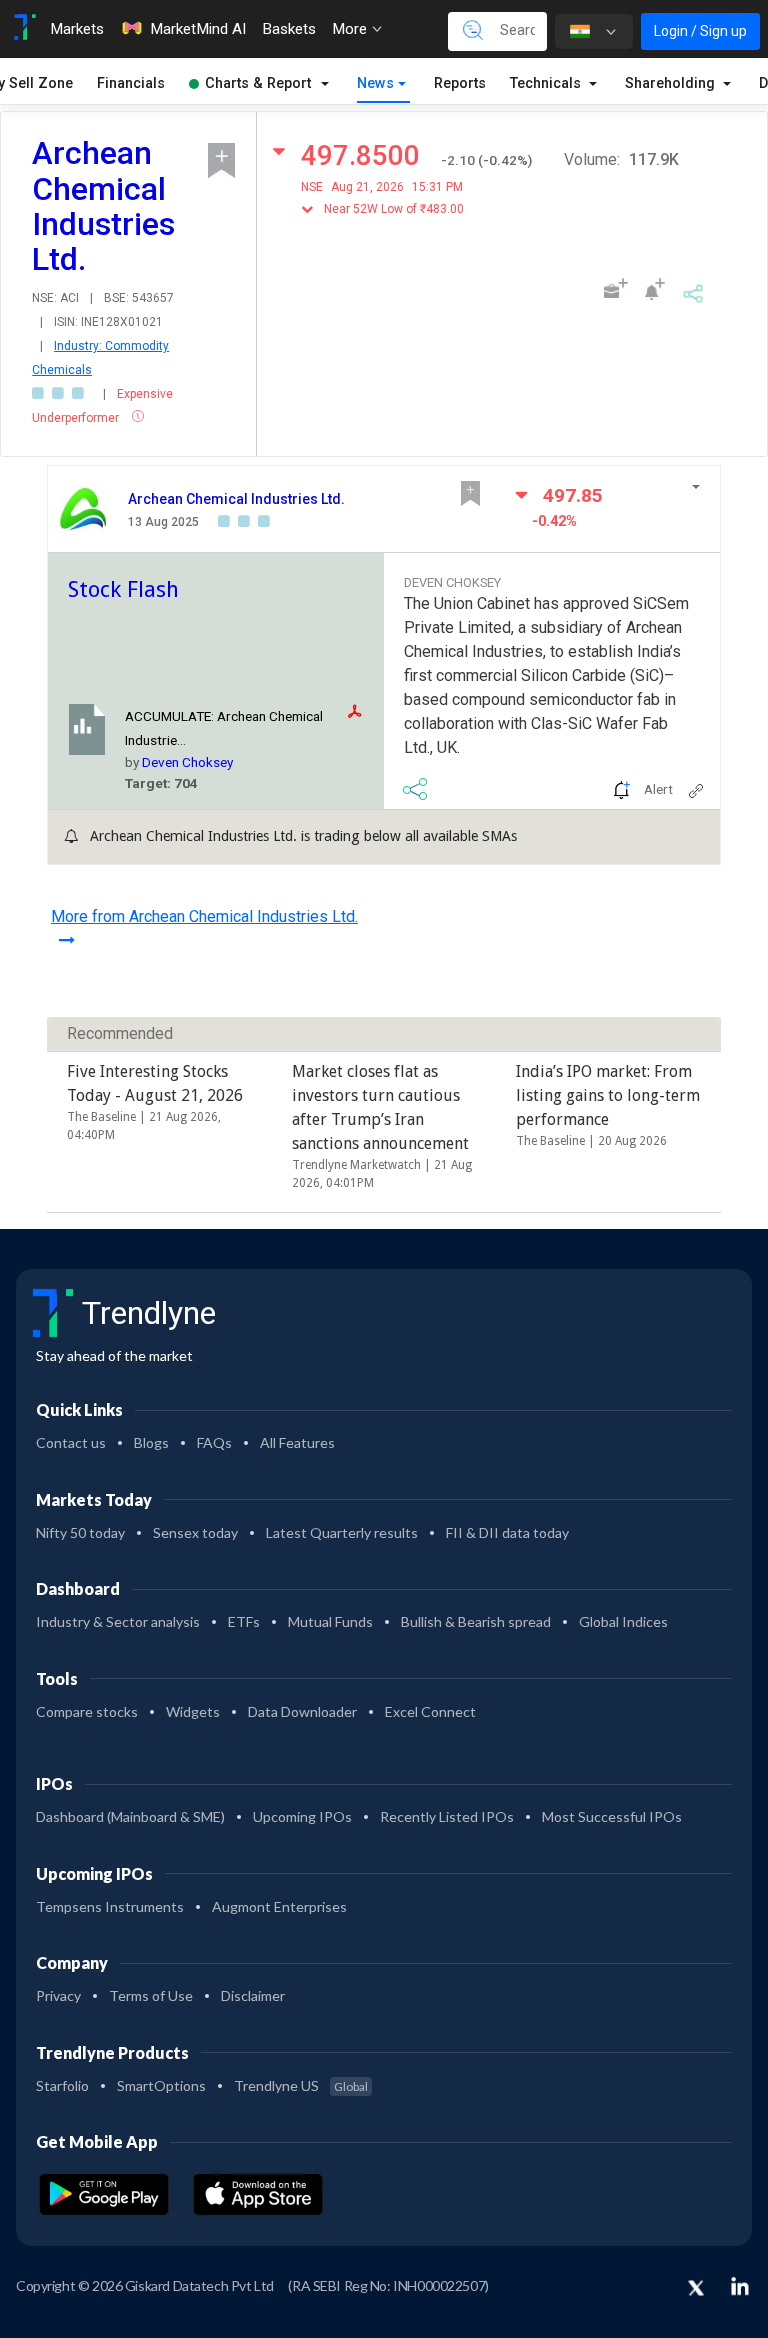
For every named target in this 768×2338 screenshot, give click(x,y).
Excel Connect (430, 1711)
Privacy (58, 1995)
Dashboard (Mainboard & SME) (130, 1816)
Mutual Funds (330, 1621)
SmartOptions (161, 2085)
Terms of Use (151, 1995)
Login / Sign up (700, 31)
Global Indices (623, 1621)
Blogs (151, 1442)
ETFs (244, 1621)
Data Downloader (302, 1711)
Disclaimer (253, 1995)
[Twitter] (696, 2289)
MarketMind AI (198, 29)
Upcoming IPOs (302, 1816)
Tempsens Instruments (110, 1906)
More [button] (351, 29)
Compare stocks (87, 1711)
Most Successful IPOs (612, 1816)
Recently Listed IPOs (447, 1816)
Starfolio (62, 2085)
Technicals (547, 83)
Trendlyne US (301, 2085)
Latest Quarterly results (342, 1532)
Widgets (193, 1711)
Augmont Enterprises (279, 1906)
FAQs (214, 1442)
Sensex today (195, 1532)
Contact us (71, 1442)
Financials (131, 83)
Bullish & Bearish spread (476, 1621)
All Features (297, 1442)
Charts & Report (258, 83)
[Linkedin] (740, 2286)
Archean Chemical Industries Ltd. (236, 499)
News (375, 83)
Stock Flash (123, 589)
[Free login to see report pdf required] (361, 711)
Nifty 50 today (80, 1532)
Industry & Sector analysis (118, 1621)
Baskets (289, 29)
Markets (77, 29)
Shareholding (672, 83)
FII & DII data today (507, 1532)
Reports (460, 83)
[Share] (693, 290)
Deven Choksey (187, 762)
